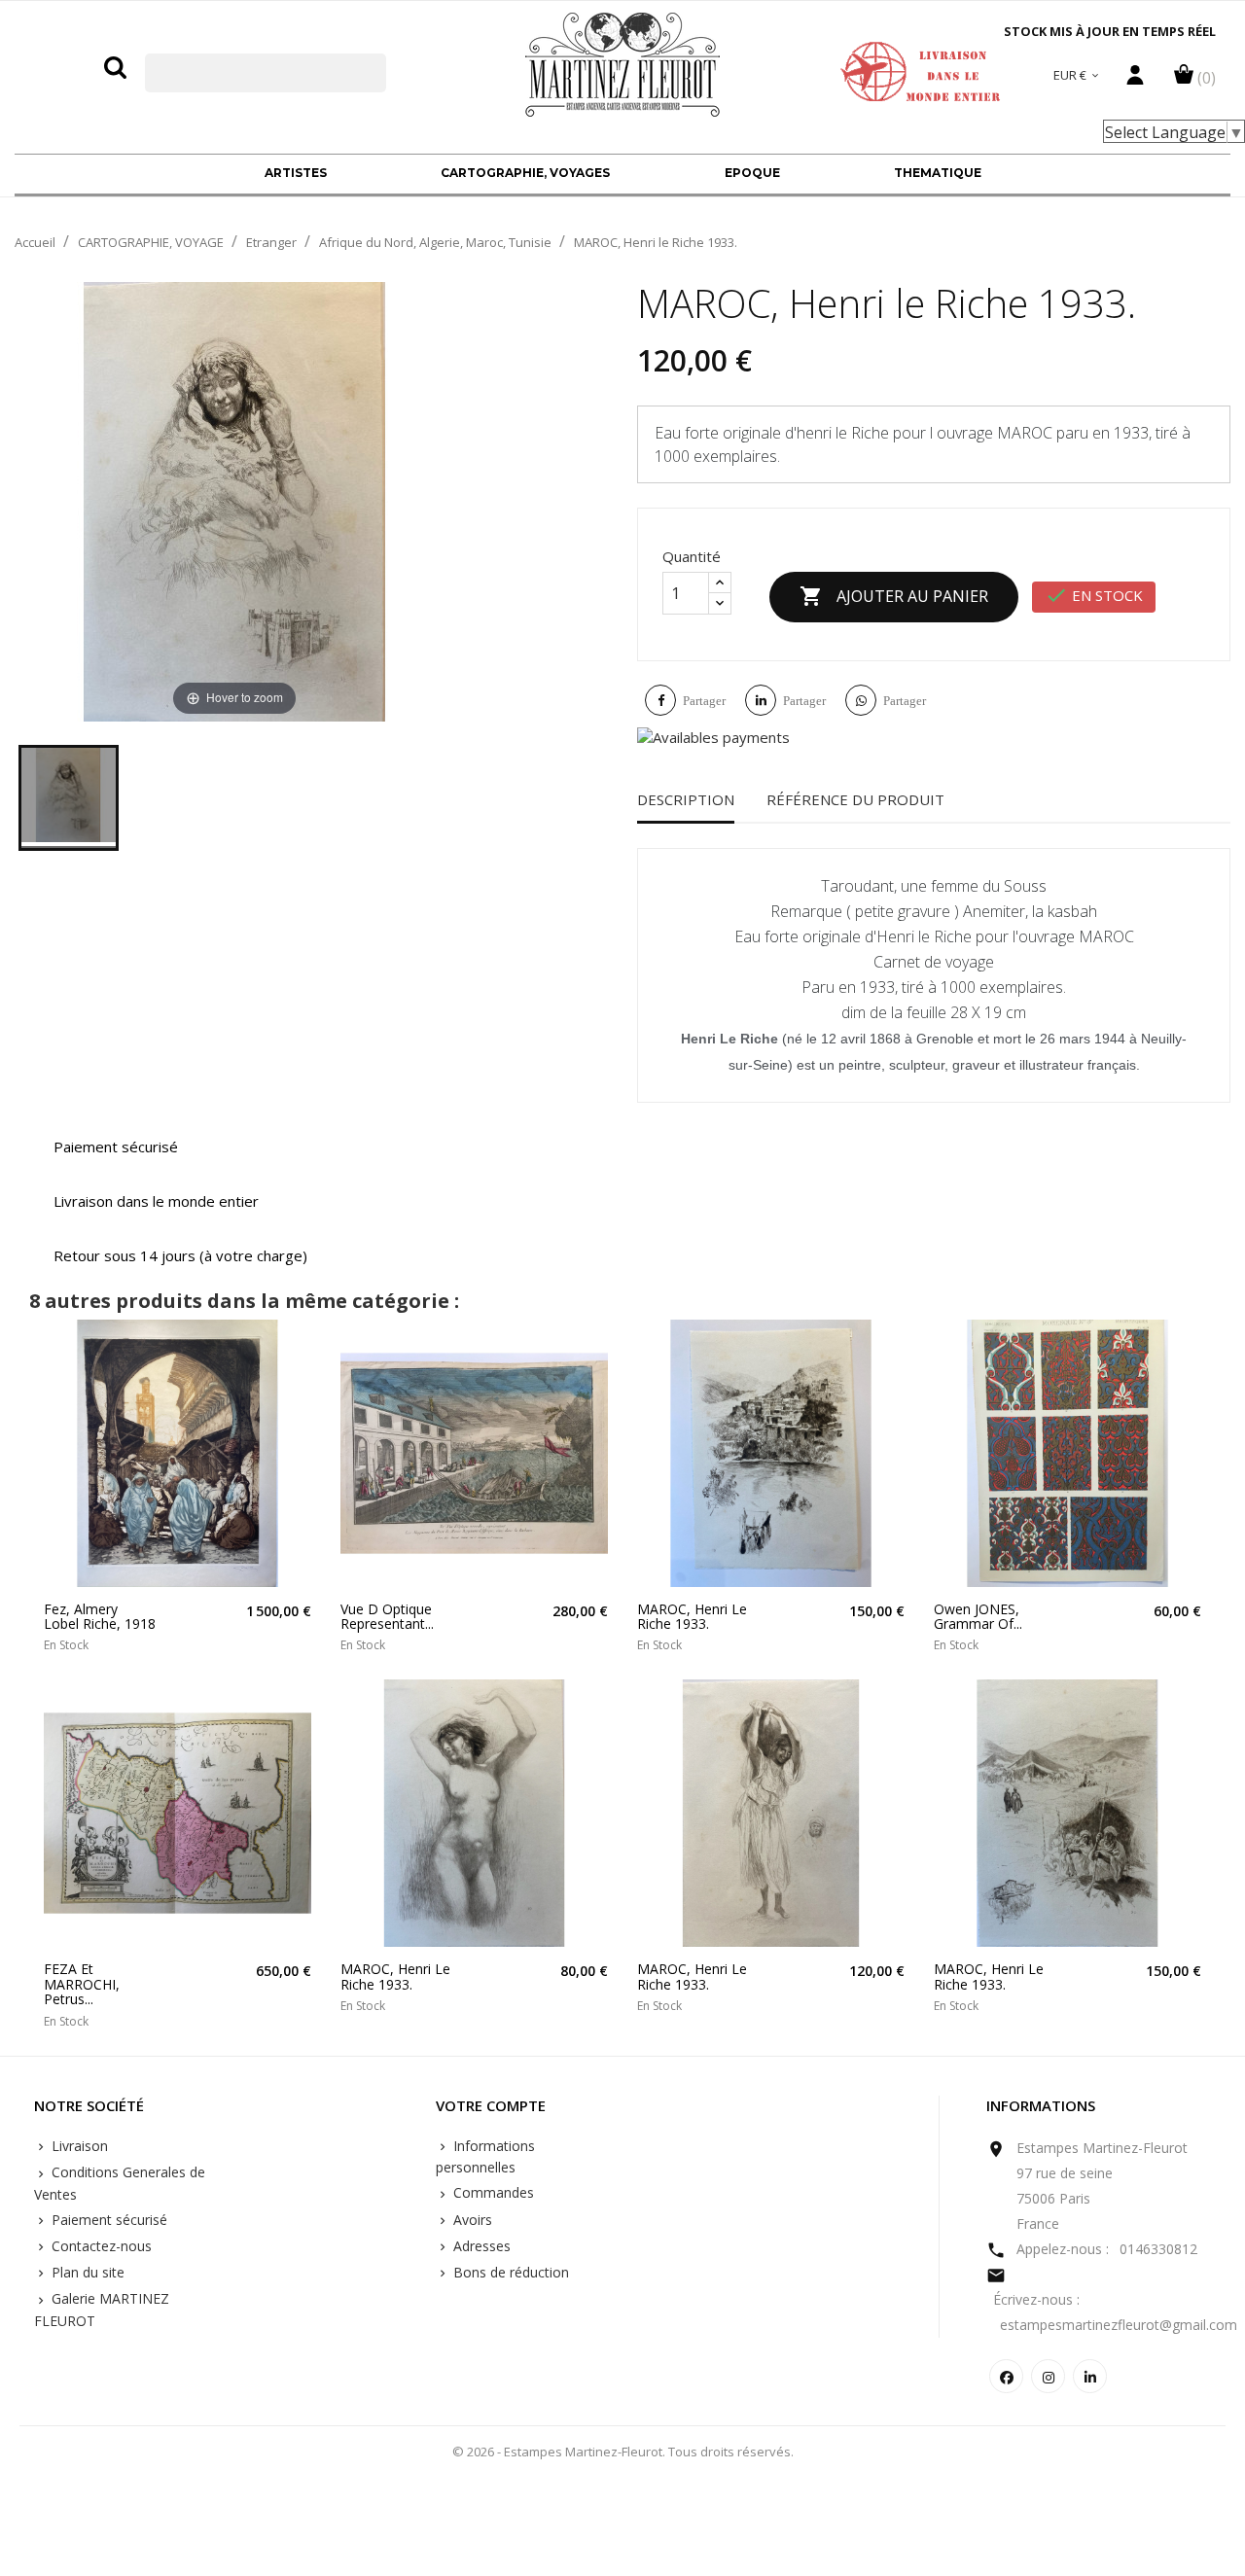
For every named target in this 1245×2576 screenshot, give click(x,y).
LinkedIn (1090, 2376)
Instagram (1048, 2376)
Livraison (78, 2146)
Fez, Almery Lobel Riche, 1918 (100, 1617)
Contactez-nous (100, 2246)
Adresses (480, 2246)
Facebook (1006, 2376)
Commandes (492, 2192)
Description (686, 799)
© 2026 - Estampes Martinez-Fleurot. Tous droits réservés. (623, 2452)
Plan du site (86, 2272)
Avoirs (471, 2220)
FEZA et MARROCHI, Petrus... (82, 1984)
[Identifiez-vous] (1135, 80)
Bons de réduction (509, 2272)
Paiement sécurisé (107, 2220)
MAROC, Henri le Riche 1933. (692, 1617)
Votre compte (491, 2106)
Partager (704, 701)
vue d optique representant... (387, 1617)
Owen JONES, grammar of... (978, 1617)
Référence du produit (855, 799)
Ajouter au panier (894, 596)
